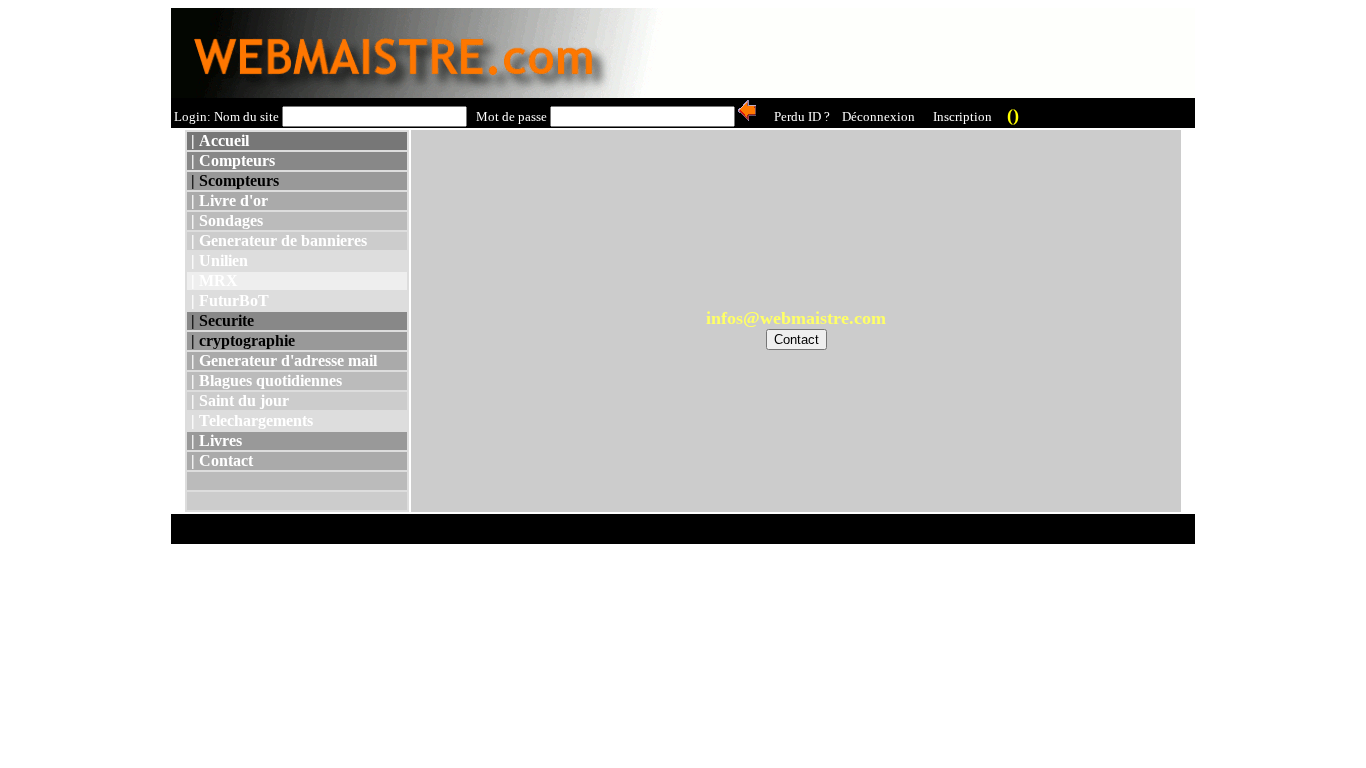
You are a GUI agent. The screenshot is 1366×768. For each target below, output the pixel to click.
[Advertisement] (831, 53)
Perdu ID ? (802, 116)
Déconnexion (878, 116)
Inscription (962, 116)
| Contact (220, 460)
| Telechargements (250, 420)
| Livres (214, 440)
